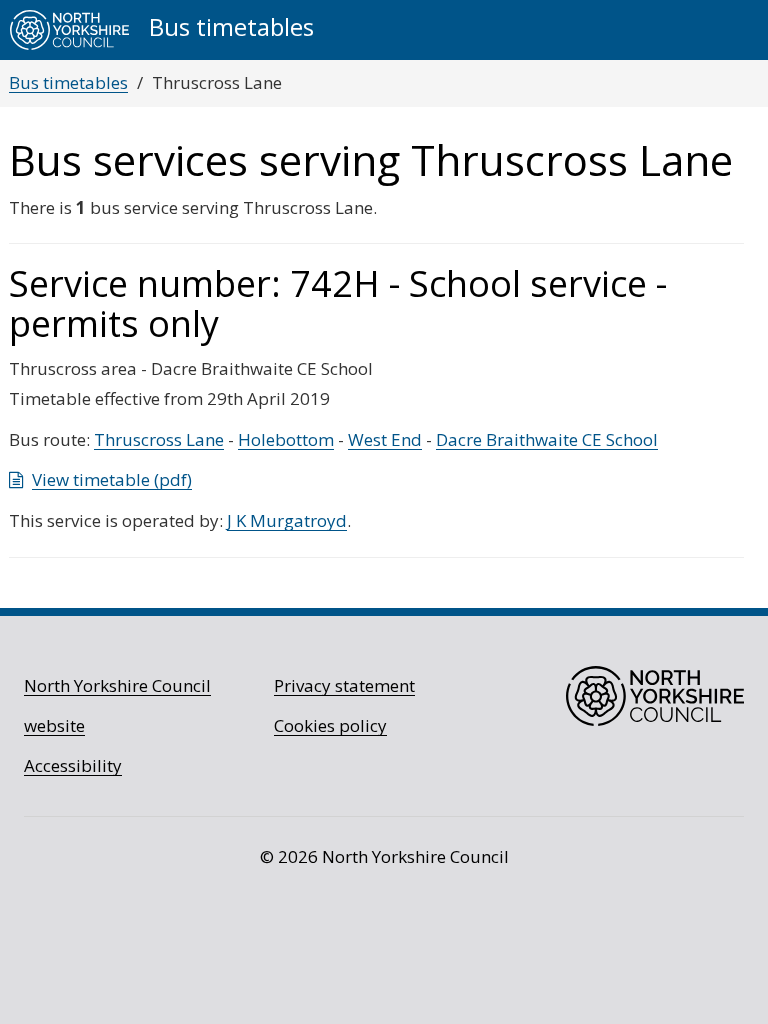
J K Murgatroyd (287, 520)
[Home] (69, 30)
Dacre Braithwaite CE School (547, 439)
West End (385, 439)
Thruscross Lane (159, 439)
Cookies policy (330, 725)
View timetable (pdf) (112, 479)
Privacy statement (344, 685)
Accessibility (73, 765)
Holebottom (286, 439)
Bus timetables (68, 82)
